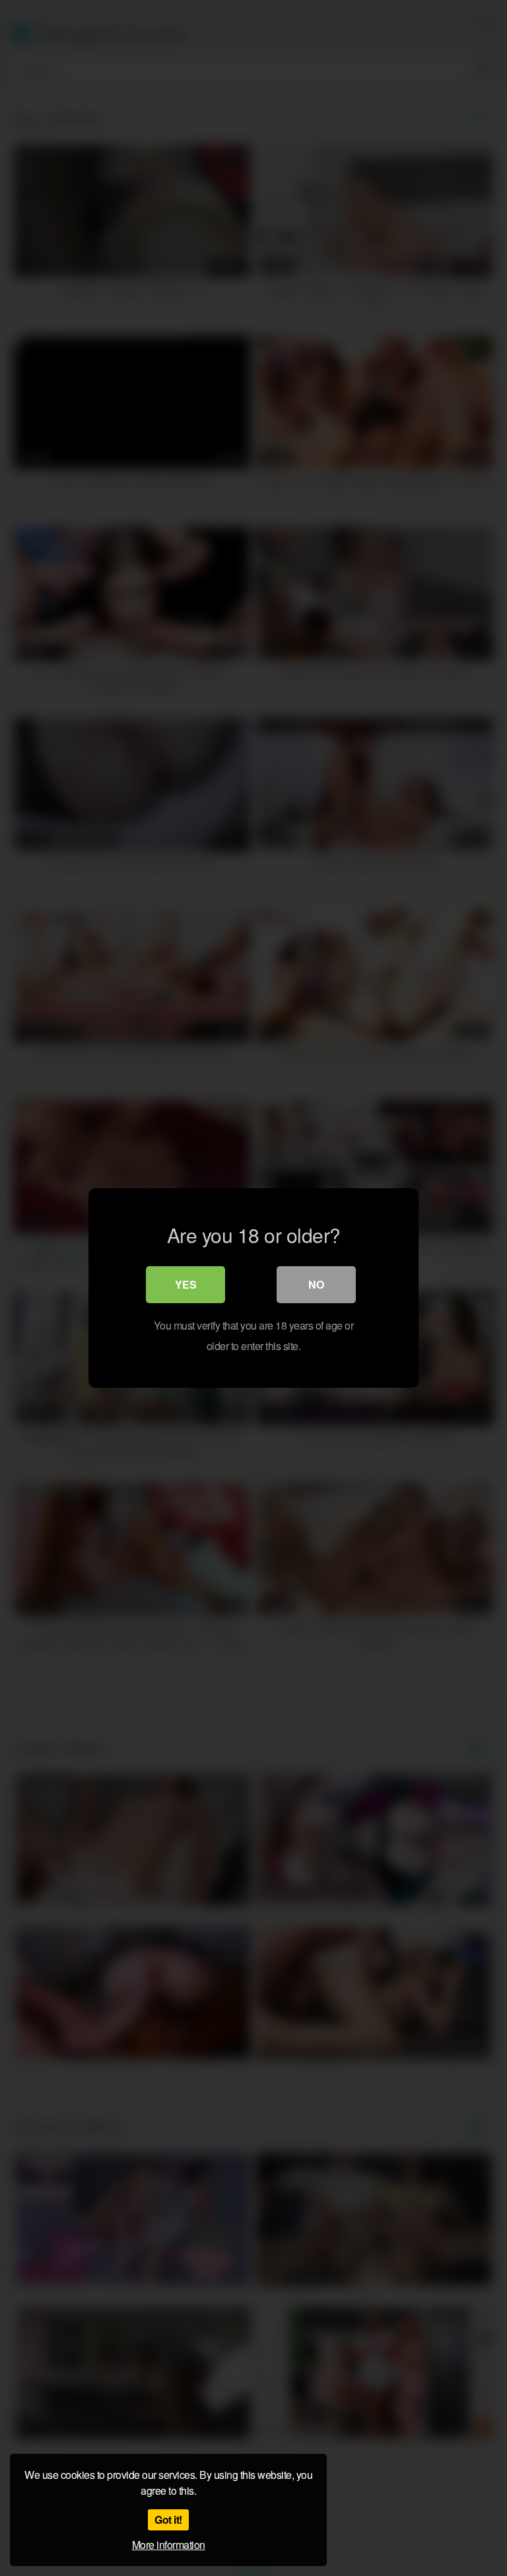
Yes (186, 1284)
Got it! (168, 2520)
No (316, 1284)
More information (169, 2545)
